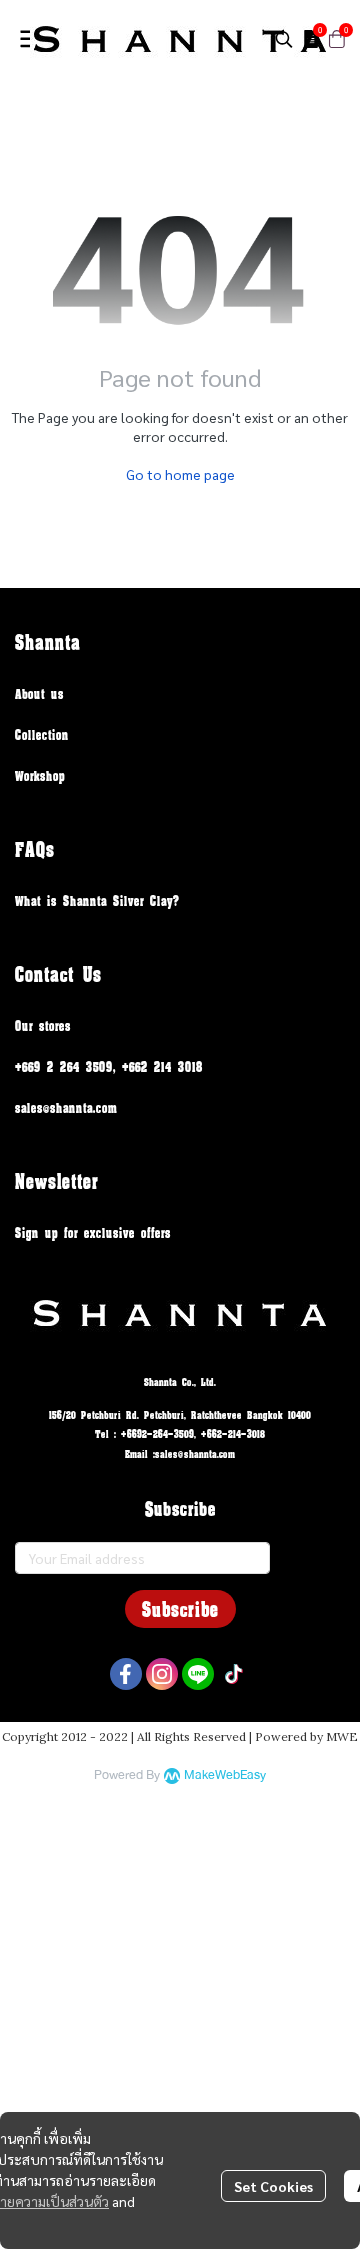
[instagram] (162, 1674)
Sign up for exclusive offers (93, 1232)
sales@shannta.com (66, 1107)
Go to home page (180, 474)
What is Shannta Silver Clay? (97, 900)
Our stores (43, 1025)
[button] (284, 39)
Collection (42, 734)
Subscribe (180, 1609)
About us (39, 693)
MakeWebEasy (225, 1775)
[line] (198, 1674)
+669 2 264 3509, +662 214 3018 (109, 1066)
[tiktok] (234, 1674)
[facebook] (126, 1674)
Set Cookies (273, 2186)
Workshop (40, 775)
